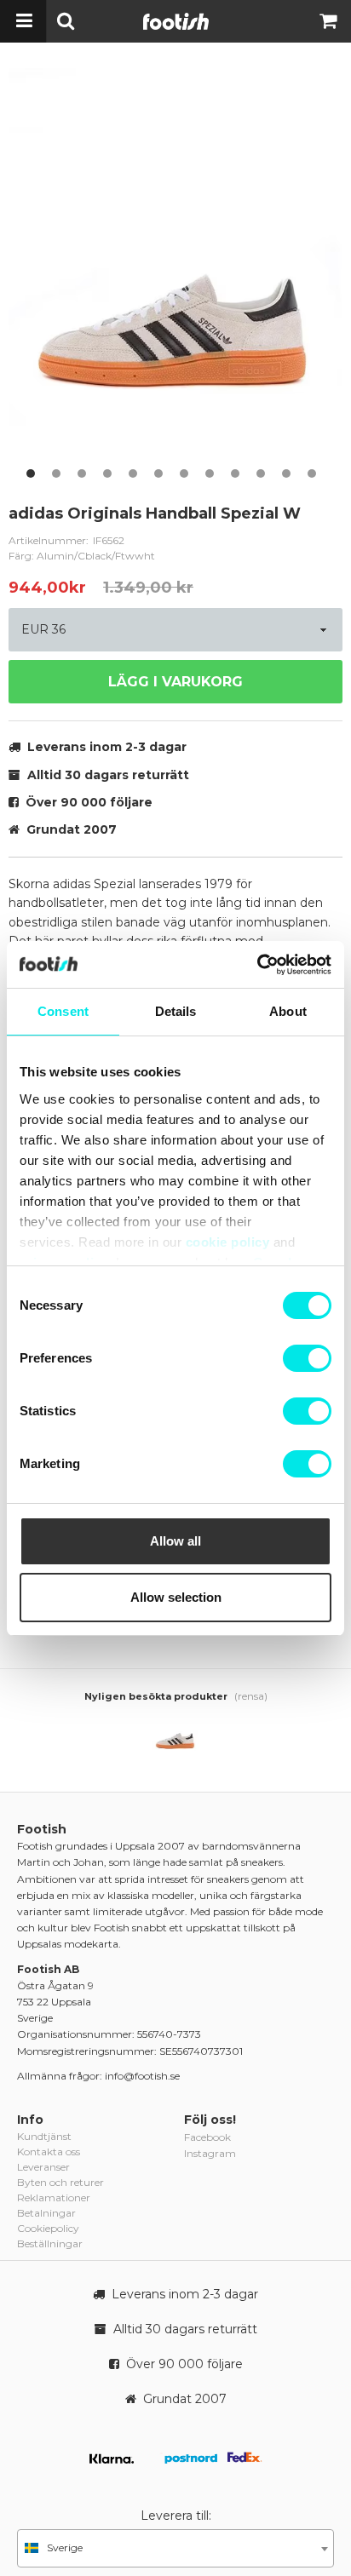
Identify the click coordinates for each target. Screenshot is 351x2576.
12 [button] (312, 473)
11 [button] (286, 473)
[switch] (307, 1358)
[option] (175, 277)
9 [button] (235, 473)
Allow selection (176, 1597)
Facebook (207, 2137)
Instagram (210, 2153)
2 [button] (56, 473)
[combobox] (175, 2548)
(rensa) (251, 1696)
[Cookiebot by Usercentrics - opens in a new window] (257, 965)
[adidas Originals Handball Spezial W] (175, 1736)
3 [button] (82, 473)
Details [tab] (176, 1011)
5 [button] (133, 473)
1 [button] (31, 473)
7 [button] (184, 473)
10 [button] (261, 473)
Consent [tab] (63, 1011)
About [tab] (288, 1011)
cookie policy (228, 1242)
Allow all (175, 1541)
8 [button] (210, 473)
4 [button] (107, 473)
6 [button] (158, 473)
